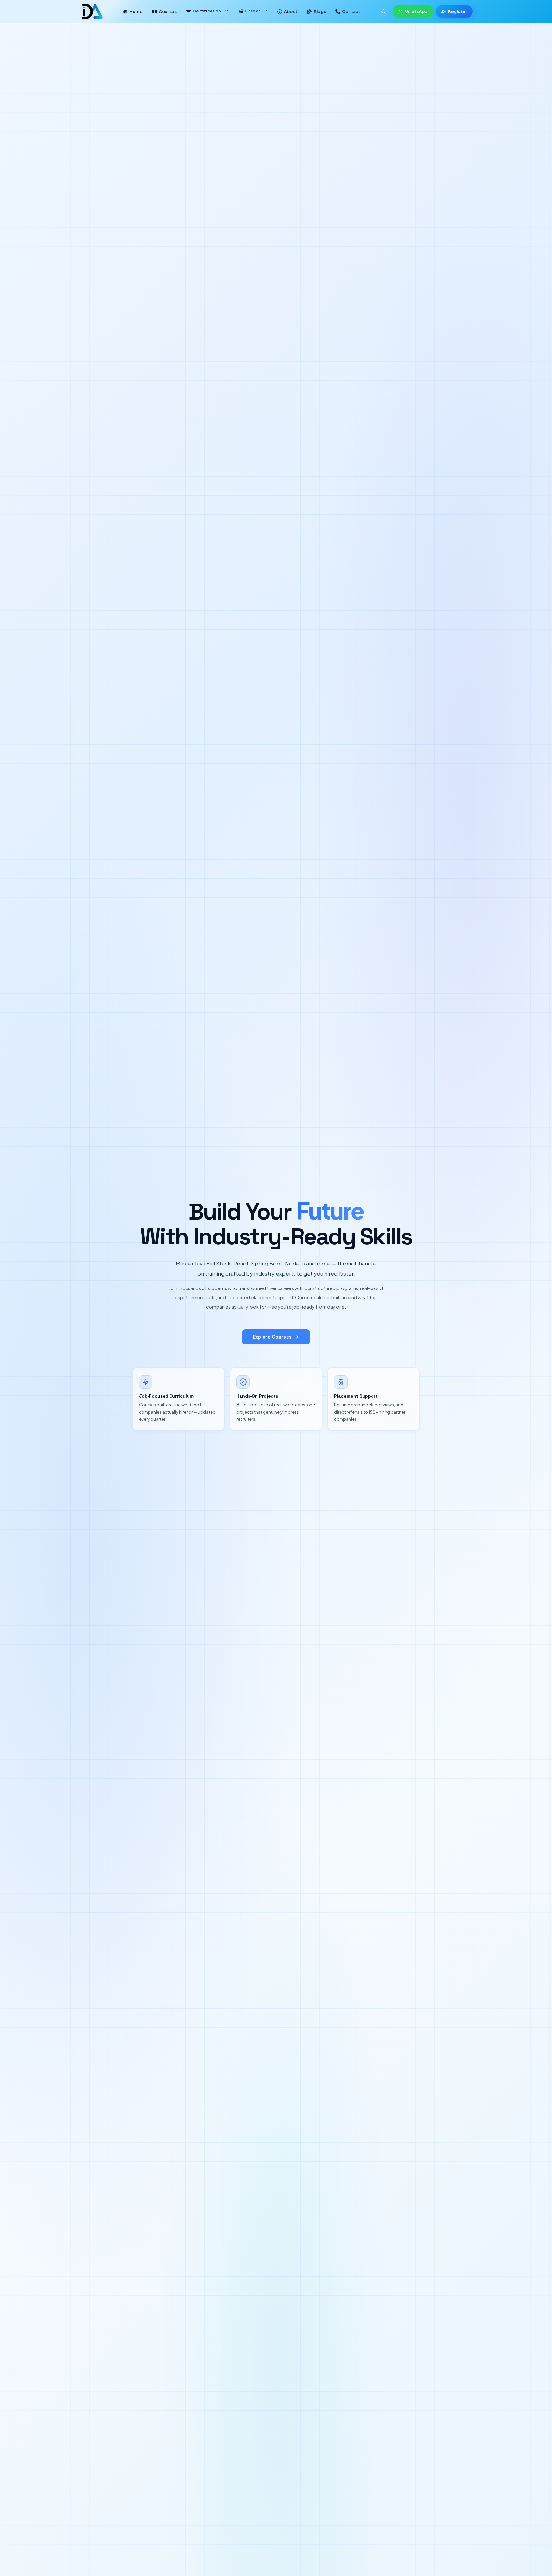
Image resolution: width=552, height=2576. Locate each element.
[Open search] (384, 11)
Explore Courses (272, 1337)
